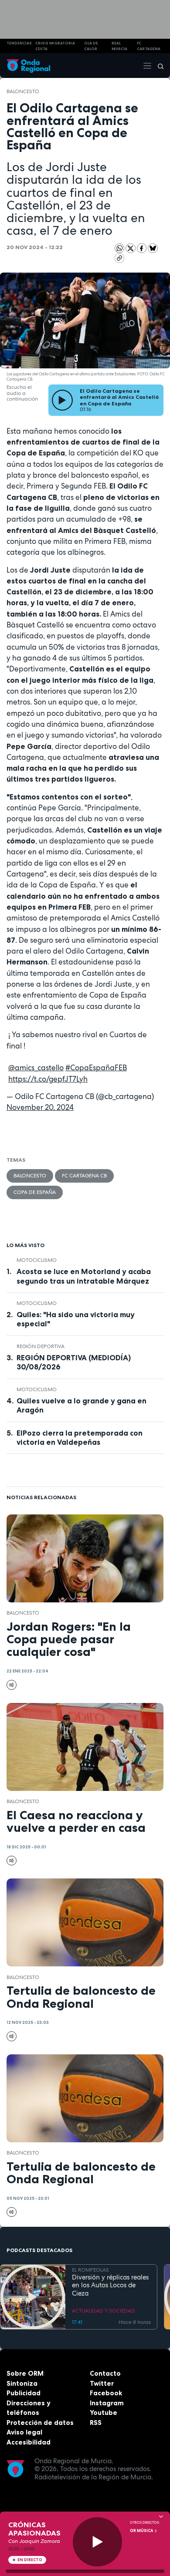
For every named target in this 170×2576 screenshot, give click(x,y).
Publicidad (24, 2393)
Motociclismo (37, 1260)
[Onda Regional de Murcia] (28, 66)
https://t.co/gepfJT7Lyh (48, 1079)
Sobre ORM (25, 2373)
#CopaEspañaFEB (96, 1068)
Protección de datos (40, 2423)
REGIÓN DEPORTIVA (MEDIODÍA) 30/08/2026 (74, 1362)
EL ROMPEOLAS (90, 2270)
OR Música (142, 2531)
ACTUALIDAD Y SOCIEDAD (104, 2311)
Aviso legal (24, 2432)
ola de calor (91, 46)
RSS (96, 2423)
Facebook (106, 2393)
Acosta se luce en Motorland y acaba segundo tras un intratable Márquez (84, 1276)
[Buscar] (158, 66)
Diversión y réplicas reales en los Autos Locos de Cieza (110, 2286)
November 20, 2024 (40, 1107)
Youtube (104, 2412)
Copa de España (35, 1192)
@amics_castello (36, 1068)
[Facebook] (143, 248)
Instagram (107, 2403)
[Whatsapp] (120, 248)
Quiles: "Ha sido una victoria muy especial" (76, 1319)
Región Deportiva (41, 1346)
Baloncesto (23, 91)
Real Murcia (119, 46)
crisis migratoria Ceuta (55, 46)
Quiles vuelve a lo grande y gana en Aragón (82, 1405)
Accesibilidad (29, 2442)
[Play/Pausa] (97, 2542)
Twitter (102, 2383)
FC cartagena (149, 46)
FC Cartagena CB (84, 1176)
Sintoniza (22, 2383)
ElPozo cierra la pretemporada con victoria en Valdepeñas (80, 1438)
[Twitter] (131, 248)
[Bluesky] (153, 248)
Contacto (105, 2373)
